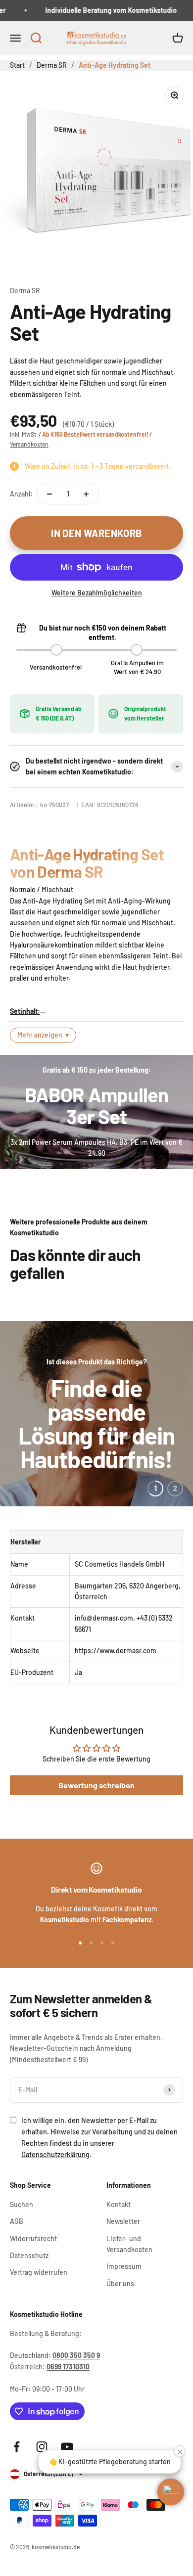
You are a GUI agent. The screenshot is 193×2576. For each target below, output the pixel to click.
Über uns (120, 2283)
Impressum (124, 2266)
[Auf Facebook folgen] (17, 2447)
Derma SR (25, 291)
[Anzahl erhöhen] (86, 494)
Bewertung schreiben (96, 1785)
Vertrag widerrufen (39, 2272)
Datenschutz (29, 2255)
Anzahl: (21, 494)
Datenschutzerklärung (55, 2154)
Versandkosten (29, 444)
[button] (36, 39)
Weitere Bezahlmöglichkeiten (97, 593)
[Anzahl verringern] (49, 494)
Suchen (22, 2204)
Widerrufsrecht (33, 2238)
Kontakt (119, 2204)
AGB (17, 2221)
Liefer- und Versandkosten (129, 2244)
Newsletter (123, 2221)
